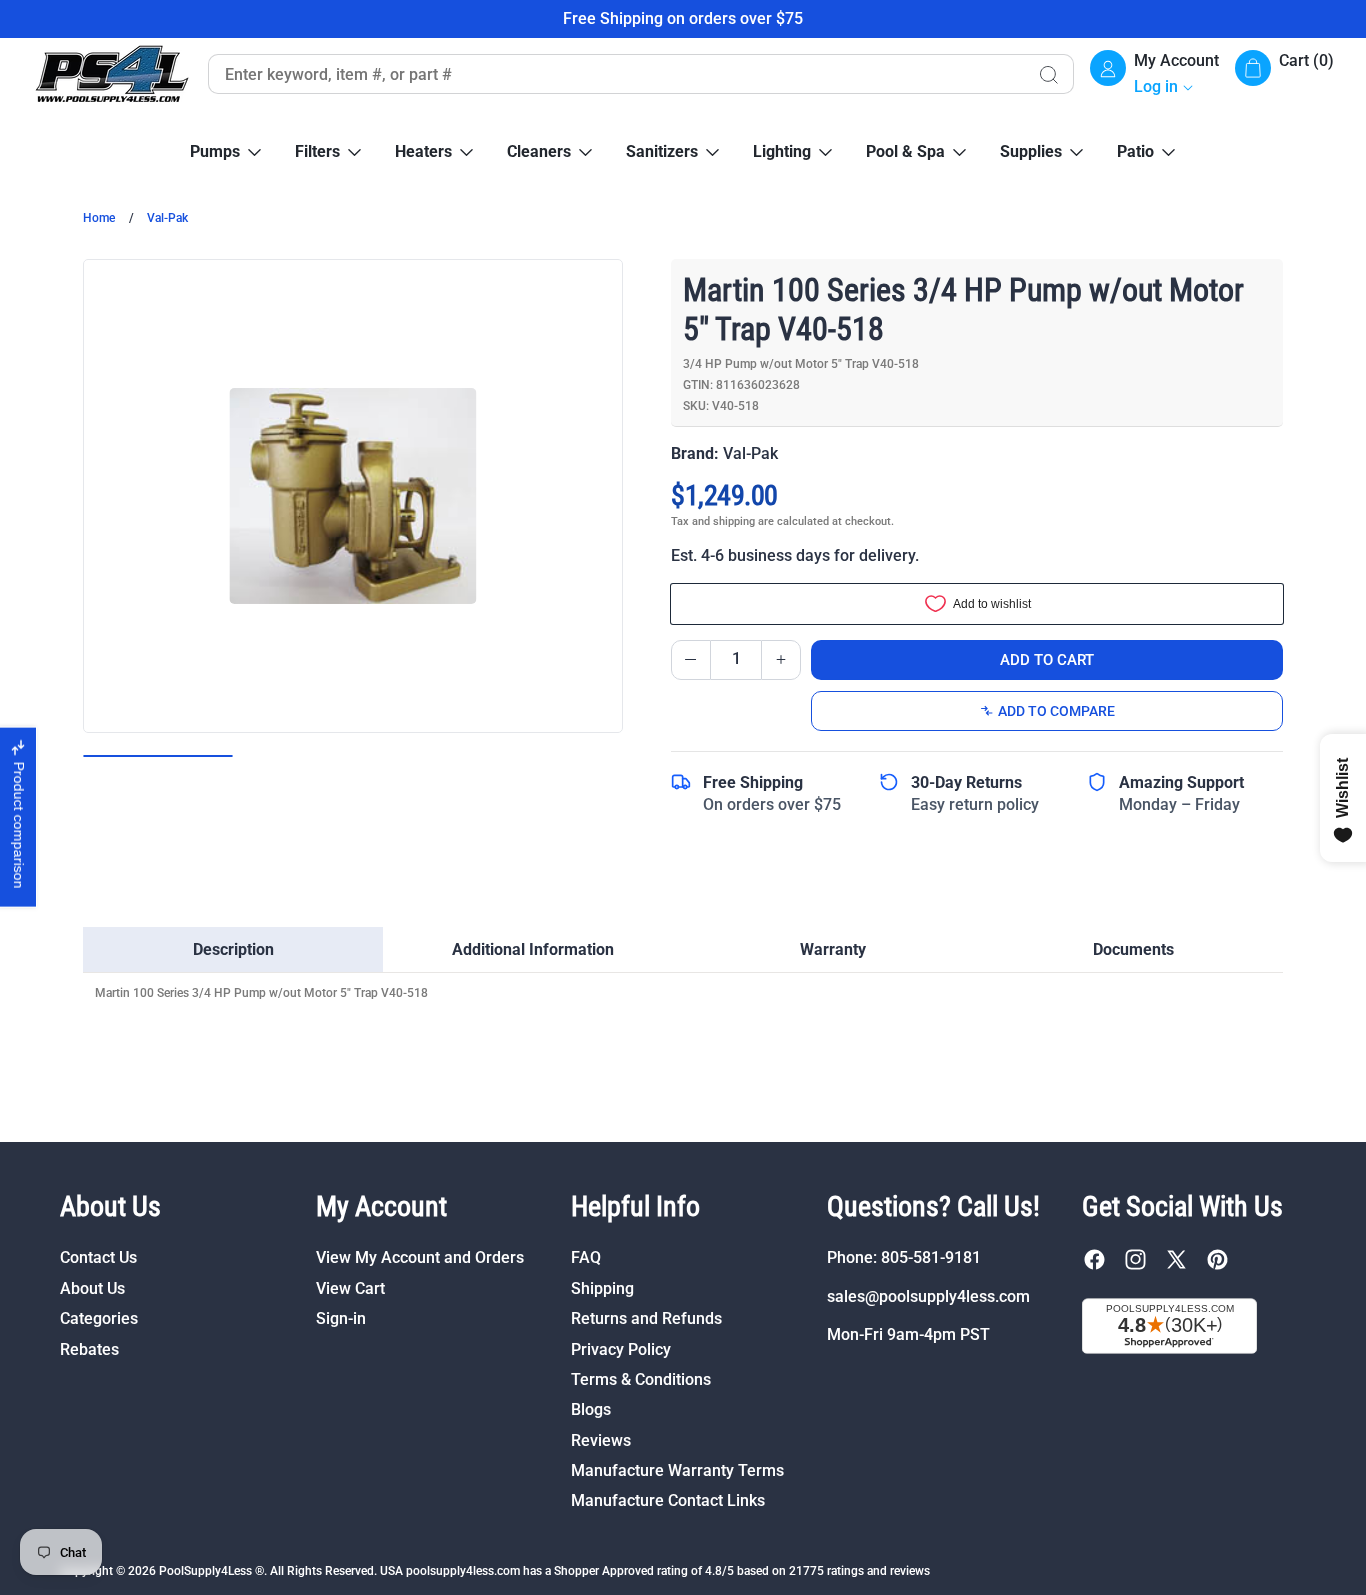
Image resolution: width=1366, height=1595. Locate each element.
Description (233, 949)
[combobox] (615, 74)
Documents (1133, 949)
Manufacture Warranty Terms (677, 1470)
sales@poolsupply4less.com (928, 1296)
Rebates (89, 1349)
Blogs (591, 1409)
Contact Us (98, 1257)
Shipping (602, 1288)
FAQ (586, 1257)
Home (99, 218)
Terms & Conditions (641, 1379)
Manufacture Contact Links (668, 1500)
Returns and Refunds (646, 1318)
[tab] (233, 950)
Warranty (833, 949)
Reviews (601, 1440)
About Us (92, 1288)
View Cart (350, 1288)
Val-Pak (167, 218)
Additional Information (533, 949)
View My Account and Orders (420, 1257)
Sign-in (341, 1318)
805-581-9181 (931, 1257)
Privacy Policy (621, 1349)
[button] (1284, 74)
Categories (99, 1318)
